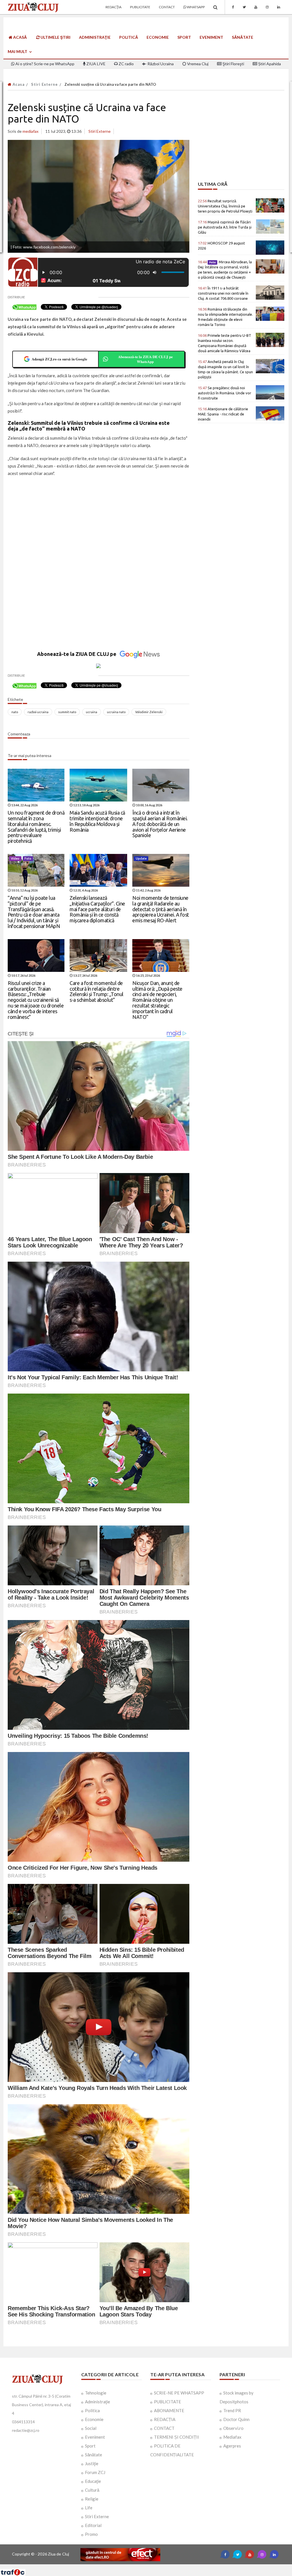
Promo (91, 2534)
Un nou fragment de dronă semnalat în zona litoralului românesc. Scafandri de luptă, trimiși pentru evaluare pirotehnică (36, 827)
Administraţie (95, 37)
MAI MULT (18, 51)
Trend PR (232, 2410)
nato (15, 712)
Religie (92, 2499)
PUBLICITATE (168, 2402)
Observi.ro (233, 2428)
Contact (167, 7)
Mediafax (232, 2437)
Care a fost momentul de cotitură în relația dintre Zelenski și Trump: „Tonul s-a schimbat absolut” (97, 991)
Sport (184, 37)
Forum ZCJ (95, 2472)
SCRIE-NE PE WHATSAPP (179, 2393)
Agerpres (232, 2446)
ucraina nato (116, 712)
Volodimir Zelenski (149, 712)
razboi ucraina (38, 712)
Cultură (92, 2490)
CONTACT (164, 2428)
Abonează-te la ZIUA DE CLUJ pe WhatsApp (145, 359)
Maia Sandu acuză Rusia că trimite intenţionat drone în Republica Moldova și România (97, 821)
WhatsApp (195, 7)
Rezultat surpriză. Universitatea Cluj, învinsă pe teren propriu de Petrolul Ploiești (225, 206)
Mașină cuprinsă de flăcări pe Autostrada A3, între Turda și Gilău (225, 227)
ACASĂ (20, 37)
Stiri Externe (44, 84)
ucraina (92, 712)
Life (89, 2508)
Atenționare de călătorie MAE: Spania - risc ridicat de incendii (223, 414)
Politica (92, 2410)
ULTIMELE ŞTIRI (55, 37)
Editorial (93, 2525)
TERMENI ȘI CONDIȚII (177, 2437)
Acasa (18, 84)
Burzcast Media (167, 2566)
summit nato (67, 712)
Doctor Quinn (236, 2419)
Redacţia (113, 7)
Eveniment (211, 37)
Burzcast (142, 2566)
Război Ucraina (160, 64)
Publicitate (140, 7)
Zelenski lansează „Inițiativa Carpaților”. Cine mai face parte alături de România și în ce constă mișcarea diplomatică (97, 909)
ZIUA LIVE (96, 64)
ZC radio (126, 64)
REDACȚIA (165, 2419)
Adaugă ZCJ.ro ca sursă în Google (59, 359)
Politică (129, 37)
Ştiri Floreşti (233, 64)
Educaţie (93, 2481)
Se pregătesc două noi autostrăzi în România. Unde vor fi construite (225, 393)
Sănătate (243, 37)
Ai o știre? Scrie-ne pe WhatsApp (44, 64)
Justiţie (92, 2463)
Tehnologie (96, 2393)
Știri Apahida (269, 64)
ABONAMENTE (169, 2410)
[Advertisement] (99, 523)
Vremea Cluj (197, 64)
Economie (158, 37)
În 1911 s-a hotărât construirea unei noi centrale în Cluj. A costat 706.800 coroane (223, 293)
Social (91, 2428)
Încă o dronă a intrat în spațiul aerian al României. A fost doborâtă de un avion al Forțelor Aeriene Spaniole (160, 824)
